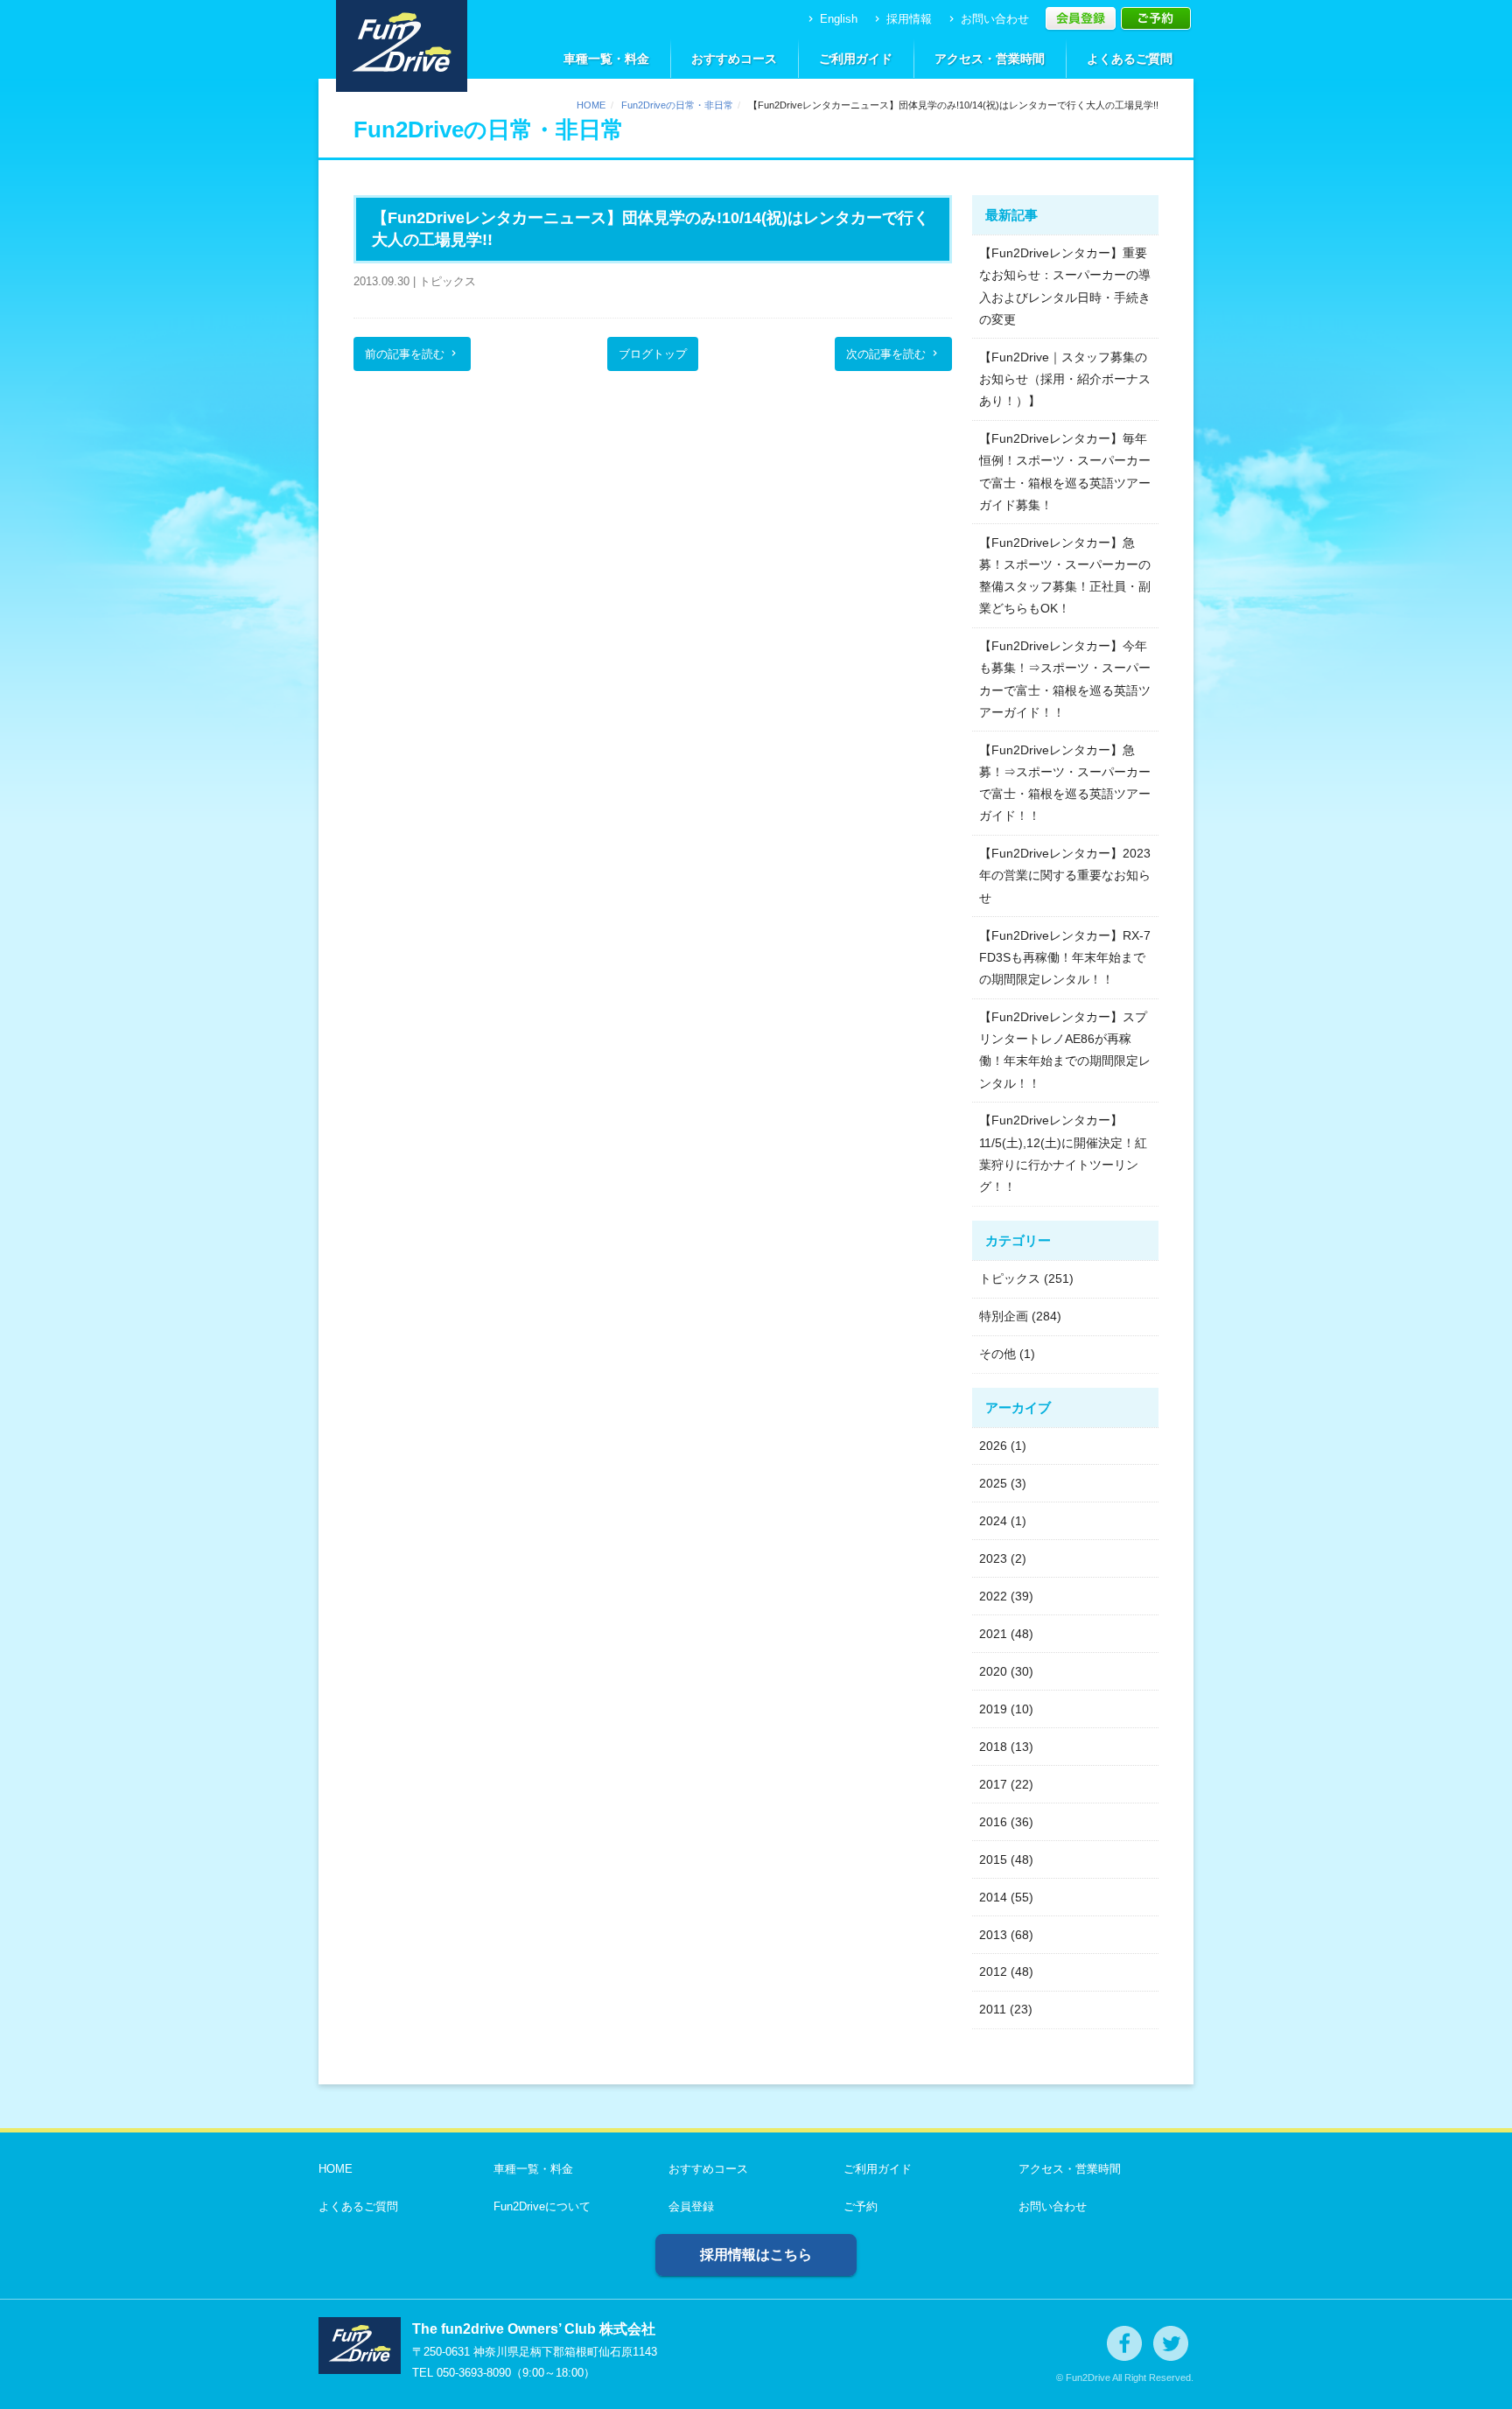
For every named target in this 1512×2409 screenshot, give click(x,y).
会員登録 (691, 2206)
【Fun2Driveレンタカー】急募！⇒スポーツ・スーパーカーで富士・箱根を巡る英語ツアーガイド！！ (1065, 783)
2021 (993, 1634)
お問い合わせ (987, 19)
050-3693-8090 (474, 2373)
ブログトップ (653, 354)
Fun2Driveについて (542, 2206)
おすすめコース (734, 59)
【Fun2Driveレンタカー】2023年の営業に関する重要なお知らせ (1065, 875)
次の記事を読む (893, 354)
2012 (993, 1971)
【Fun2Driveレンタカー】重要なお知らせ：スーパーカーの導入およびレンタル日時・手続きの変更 (1065, 286)
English (831, 19)
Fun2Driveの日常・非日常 (677, 105)
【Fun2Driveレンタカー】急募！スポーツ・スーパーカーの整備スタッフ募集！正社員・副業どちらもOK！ (1065, 576)
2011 (993, 2009)
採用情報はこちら (756, 2255)
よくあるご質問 (1130, 59)
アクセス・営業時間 (990, 59)
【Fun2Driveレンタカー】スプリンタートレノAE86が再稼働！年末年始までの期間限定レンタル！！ (1065, 1050)
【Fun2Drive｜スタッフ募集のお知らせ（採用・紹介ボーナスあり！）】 (1065, 379)
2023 (993, 1558)
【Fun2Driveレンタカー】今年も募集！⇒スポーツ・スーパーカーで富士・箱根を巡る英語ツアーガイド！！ (1065, 679)
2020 (993, 1671)
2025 (993, 1483)
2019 (993, 1709)
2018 (993, 1747)
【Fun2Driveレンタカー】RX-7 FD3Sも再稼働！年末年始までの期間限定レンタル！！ (1065, 957)
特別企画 (1004, 1316)
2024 (993, 1521)
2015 (993, 1859)
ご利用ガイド (856, 59)
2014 (993, 1897)
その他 (997, 1354)
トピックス (1010, 1278)
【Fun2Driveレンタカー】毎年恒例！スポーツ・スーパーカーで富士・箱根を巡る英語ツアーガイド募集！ (1065, 472)
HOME (591, 105)
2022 (993, 1596)
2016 (993, 1822)
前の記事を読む (412, 354)
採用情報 (902, 19)
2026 (993, 1446)
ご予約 (861, 2206)
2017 (993, 1784)
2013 (993, 1935)
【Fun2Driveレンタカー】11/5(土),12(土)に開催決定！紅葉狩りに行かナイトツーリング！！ (1063, 1153)
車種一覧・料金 (606, 59)
